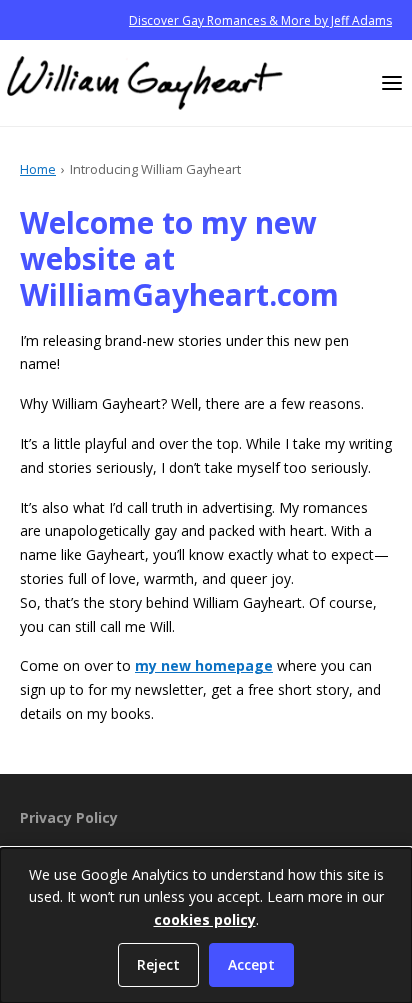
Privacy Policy (69, 817)
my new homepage (204, 665)
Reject (158, 964)
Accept (251, 964)
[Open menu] (392, 83)
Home (38, 169)
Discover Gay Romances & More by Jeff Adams (260, 20)
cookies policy (205, 919)
